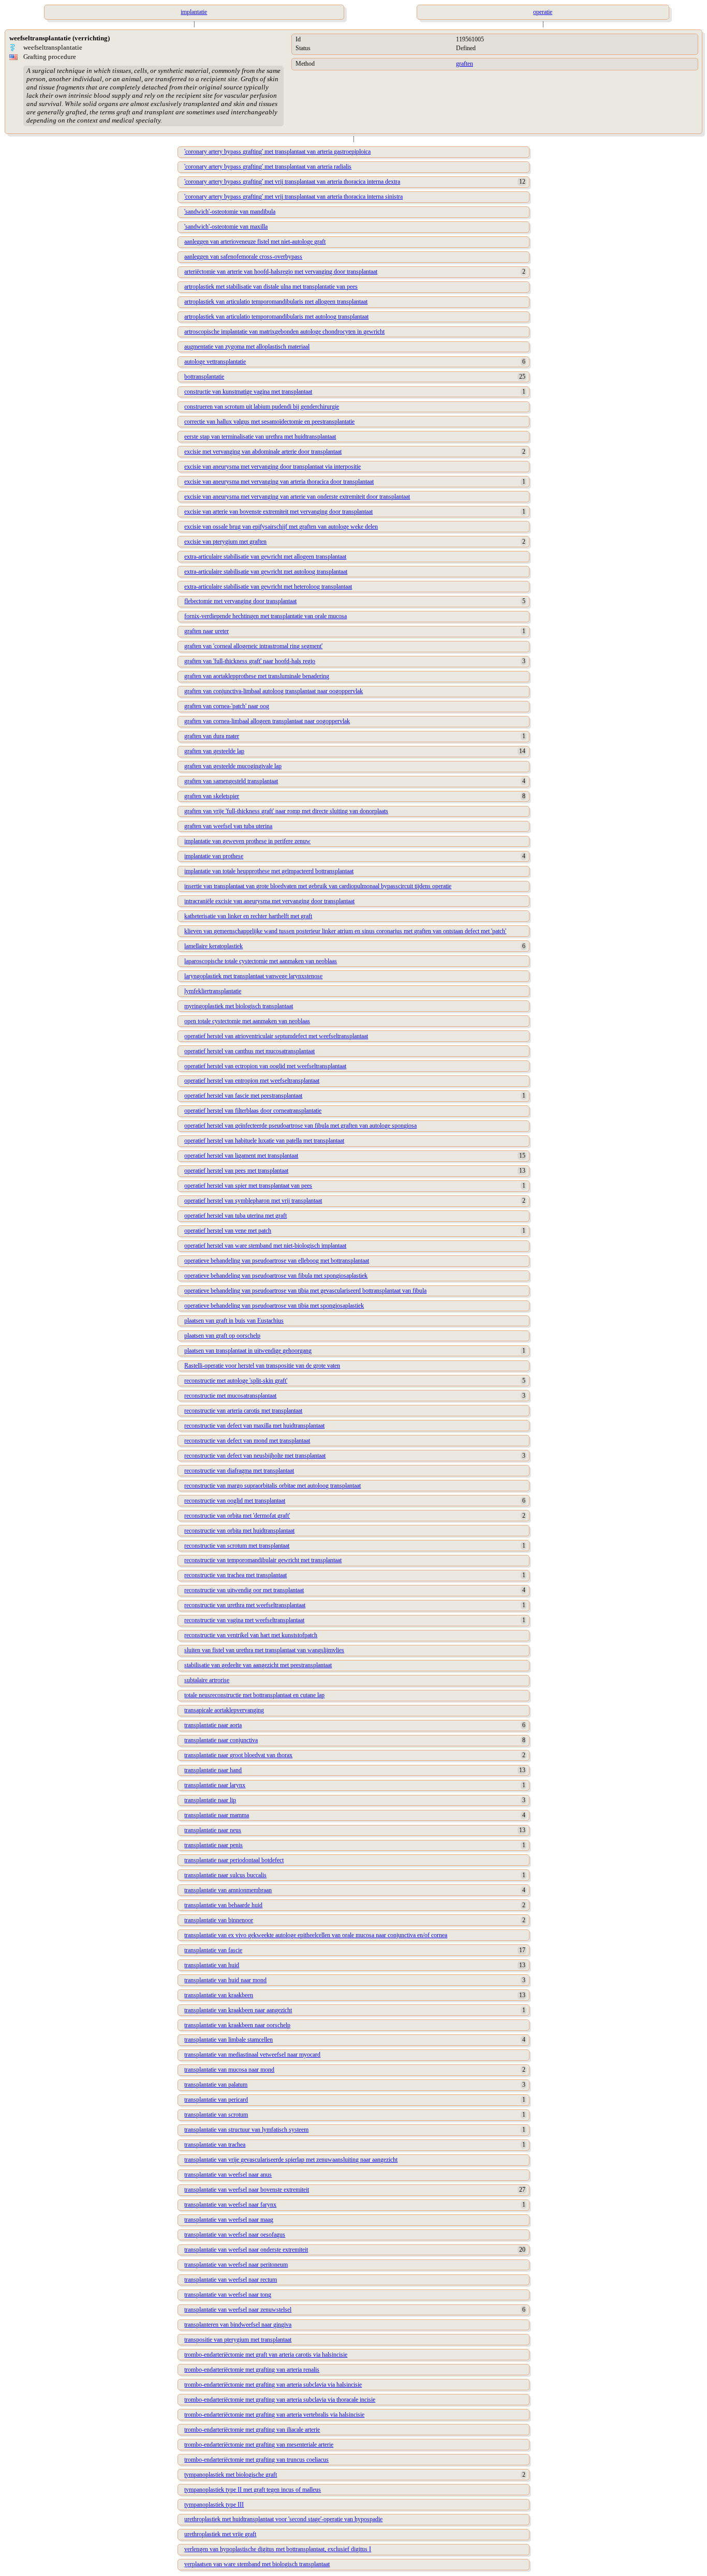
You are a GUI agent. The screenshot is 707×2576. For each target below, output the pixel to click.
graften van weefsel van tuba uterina (228, 826)
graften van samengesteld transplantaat (231, 781)
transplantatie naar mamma (217, 1815)
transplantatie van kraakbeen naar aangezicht (238, 2010)
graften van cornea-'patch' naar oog (227, 706)
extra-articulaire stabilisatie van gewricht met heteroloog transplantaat (268, 587)
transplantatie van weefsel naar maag (229, 2220)
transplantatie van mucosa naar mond (229, 2070)
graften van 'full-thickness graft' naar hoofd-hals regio (250, 661)
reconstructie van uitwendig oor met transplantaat (244, 1590)
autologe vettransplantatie (215, 362)
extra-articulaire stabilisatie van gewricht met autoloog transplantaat (266, 572)
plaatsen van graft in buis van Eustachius (234, 1321)
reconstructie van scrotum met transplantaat (237, 1546)
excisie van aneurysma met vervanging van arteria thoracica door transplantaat (279, 482)
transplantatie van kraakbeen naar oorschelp (237, 2025)
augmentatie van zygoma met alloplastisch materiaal (247, 347)
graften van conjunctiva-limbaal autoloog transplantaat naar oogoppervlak (274, 691)
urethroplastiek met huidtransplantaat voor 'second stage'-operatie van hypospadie (283, 2519)
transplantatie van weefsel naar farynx (230, 2205)
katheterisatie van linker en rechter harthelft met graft (248, 916)
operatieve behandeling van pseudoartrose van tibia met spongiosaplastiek (274, 1306)
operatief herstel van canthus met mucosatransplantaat (249, 1051)
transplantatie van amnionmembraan (228, 1890)
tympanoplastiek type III (214, 2505)
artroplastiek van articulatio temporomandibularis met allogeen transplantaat (276, 302)
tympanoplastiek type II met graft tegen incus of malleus (253, 2490)
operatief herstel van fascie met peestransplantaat (243, 1096)
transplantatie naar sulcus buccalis (225, 1875)
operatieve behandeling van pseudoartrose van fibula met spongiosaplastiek (276, 1276)
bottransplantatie (204, 377)
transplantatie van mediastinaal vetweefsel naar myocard (252, 2055)
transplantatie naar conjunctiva (221, 1740)
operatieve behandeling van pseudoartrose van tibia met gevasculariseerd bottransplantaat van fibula (305, 1291)
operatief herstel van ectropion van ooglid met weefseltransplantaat (265, 1066)
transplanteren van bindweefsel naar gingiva (238, 2325)
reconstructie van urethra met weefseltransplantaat (245, 1605)
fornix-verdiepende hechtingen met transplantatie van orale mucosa (266, 616)
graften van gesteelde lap (214, 751)
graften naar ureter (207, 631)
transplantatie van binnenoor (219, 1920)
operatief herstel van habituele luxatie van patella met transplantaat (264, 1141)
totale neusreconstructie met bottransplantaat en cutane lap (254, 1695)
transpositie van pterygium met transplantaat (238, 2340)
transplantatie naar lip (210, 1800)
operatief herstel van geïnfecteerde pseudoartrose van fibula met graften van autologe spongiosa (300, 1126)
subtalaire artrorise (207, 1680)
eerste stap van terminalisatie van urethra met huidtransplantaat (260, 437)
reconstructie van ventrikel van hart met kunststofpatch (251, 1635)
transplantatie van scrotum (216, 2115)
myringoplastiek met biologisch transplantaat (239, 1006)
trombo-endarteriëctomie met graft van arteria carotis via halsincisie (266, 2355)
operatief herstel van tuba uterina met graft (235, 1216)
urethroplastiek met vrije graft (220, 2534)
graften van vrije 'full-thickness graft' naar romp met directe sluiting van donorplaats (286, 811)
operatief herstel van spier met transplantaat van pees (248, 1186)
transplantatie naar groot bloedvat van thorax (238, 1755)
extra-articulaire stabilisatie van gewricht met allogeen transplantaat (265, 557)
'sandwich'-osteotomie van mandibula (230, 212)
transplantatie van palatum (216, 2085)
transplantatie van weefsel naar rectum (231, 2280)
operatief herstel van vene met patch (228, 1231)
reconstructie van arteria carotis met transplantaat (243, 1411)
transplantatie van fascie (213, 1950)
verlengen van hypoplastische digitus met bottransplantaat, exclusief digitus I (278, 2549)
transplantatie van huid (212, 1965)
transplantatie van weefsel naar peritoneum (236, 2265)
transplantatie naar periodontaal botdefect (234, 1860)
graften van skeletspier (212, 796)
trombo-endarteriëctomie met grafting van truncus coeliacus (256, 2460)
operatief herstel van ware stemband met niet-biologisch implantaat (265, 1246)
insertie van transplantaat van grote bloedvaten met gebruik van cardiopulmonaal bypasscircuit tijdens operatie (318, 886)
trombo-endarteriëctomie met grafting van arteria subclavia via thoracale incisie (280, 2400)
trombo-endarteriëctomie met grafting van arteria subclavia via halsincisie (273, 2385)
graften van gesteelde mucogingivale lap (233, 766)
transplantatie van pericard (216, 2100)
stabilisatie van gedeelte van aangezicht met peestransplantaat (258, 1665)
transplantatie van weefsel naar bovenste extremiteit (247, 2190)
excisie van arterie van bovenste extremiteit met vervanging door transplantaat (278, 512)
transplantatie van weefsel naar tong (228, 2295)
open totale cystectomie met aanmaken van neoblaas (247, 1021)
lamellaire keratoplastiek (213, 946)
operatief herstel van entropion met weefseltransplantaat (252, 1081)
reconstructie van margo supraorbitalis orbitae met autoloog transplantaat (273, 1486)
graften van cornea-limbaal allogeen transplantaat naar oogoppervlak (267, 721)
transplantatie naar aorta (213, 1725)
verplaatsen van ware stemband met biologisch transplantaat (257, 2564)
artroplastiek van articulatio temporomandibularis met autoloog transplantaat (276, 317)
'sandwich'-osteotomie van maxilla (226, 227)
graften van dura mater (212, 736)
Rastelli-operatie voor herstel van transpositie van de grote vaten (262, 1366)
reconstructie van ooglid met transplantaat (235, 1501)
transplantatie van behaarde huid (223, 1905)
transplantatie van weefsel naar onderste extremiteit (246, 2250)
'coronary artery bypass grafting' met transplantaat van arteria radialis (268, 167)
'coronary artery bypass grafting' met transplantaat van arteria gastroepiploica (277, 152)
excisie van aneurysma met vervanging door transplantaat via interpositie (273, 467)
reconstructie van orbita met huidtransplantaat (239, 1531)
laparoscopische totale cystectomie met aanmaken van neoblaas (261, 961)
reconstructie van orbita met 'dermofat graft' (237, 1516)
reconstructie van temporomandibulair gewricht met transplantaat (263, 1560)
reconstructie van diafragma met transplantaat (239, 1471)
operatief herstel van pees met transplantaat (236, 1171)
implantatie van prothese (214, 856)
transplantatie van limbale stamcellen (229, 2040)
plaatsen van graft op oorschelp (222, 1336)
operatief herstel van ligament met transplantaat (241, 1156)
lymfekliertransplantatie (213, 991)
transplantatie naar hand (213, 1770)
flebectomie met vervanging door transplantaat (240, 601)
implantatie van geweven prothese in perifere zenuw (247, 841)
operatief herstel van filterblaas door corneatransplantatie (253, 1111)
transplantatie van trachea (215, 2145)
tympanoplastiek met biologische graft (231, 2475)
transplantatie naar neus (213, 1830)
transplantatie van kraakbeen (219, 1995)
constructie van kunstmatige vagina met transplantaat (248, 392)
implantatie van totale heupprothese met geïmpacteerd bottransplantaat (269, 871)
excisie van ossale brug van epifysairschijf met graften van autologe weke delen (281, 527)
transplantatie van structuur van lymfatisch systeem (246, 2130)
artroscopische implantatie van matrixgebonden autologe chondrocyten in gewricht (284, 332)
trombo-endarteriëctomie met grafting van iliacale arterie (252, 2430)
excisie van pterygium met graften (225, 542)
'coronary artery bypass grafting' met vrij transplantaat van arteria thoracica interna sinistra (293, 197)
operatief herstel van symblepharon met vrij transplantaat (253, 1201)
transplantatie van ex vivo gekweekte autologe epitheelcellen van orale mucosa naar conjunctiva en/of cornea (316, 1935)
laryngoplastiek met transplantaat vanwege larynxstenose (253, 976)
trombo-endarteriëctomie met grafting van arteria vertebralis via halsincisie (274, 2415)
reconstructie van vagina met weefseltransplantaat (244, 1620)
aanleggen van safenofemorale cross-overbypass (243, 257)
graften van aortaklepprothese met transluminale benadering (257, 676)
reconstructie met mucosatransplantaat (230, 1396)
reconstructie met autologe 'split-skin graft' (236, 1381)
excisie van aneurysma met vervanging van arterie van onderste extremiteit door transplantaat (297, 497)
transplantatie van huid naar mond (225, 1980)
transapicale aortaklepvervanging (224, 1710)
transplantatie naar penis (213, 1845)
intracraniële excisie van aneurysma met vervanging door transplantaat (269, 901)
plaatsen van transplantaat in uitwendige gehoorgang (248, 1351)
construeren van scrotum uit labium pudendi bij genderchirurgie (262, 407)
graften (465, 64)
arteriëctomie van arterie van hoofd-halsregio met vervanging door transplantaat (281, 272)
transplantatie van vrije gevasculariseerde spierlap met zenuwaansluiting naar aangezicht (291, 2160)
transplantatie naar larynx (215, 1785)
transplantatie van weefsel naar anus (228, 2175)
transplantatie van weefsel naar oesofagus (235, 2235)
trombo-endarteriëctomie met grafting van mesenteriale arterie (259, 2445)
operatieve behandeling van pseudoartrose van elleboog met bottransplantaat (277, 1261)
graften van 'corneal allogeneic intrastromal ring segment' (253, 646)
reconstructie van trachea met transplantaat (235, 1575)
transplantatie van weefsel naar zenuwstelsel (238, 2310)
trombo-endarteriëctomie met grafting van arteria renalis (252, 2370)
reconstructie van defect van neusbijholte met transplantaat (255, 1456)
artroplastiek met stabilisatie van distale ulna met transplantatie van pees (271, 287)
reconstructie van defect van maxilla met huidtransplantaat (254, 1426)
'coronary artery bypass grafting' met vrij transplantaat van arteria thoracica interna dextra (292, 182)
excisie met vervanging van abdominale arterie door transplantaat (263, 452)
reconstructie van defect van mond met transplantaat (247, 1441)
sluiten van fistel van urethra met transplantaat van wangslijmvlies (264, 1650)
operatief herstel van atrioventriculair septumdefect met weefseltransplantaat (276, 1036)
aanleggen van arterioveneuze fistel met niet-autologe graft (255, 242)
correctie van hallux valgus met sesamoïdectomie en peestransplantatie (269, 422)
